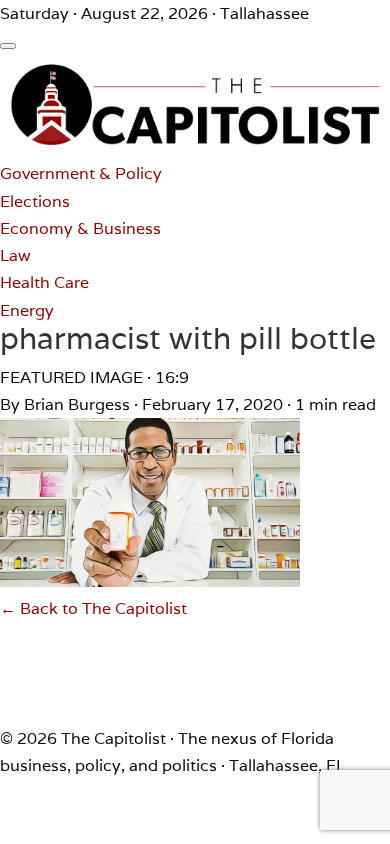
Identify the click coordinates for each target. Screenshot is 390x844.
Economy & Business (80, 228)
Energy (27, 310)
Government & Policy (81, 173)
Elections (35, 201)
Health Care (44, 282)
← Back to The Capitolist (93, 608)
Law (15, 255)
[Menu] (8, 46)
